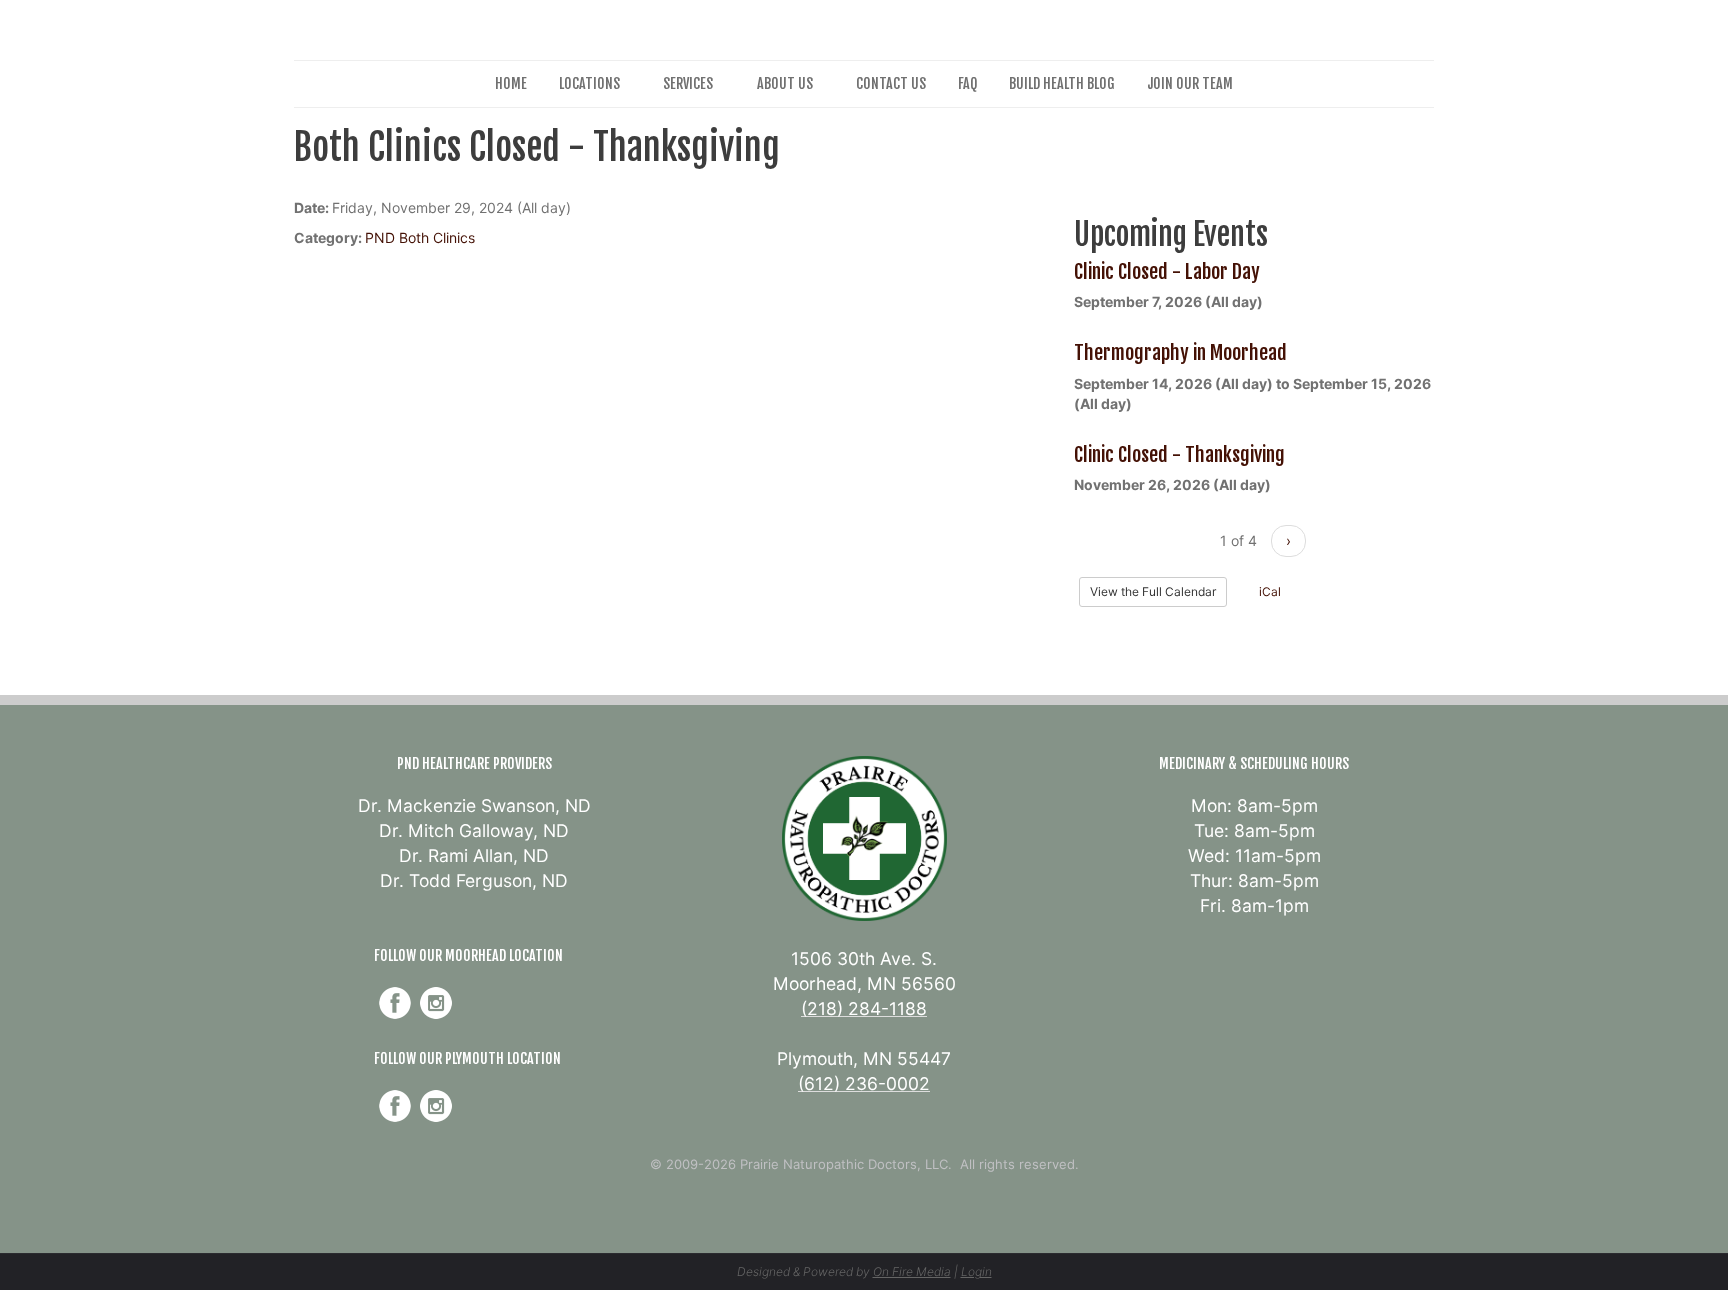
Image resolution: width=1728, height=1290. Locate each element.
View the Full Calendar (1153, 591)
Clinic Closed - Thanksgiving (1179, 454)
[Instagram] (436, 1003)
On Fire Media (912, 1271)
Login (976, 1271)
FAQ (967, 83)
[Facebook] (395, 1003)
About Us (785, 83)
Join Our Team (1190, 83)
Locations (589, 83)
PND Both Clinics (420, 237)
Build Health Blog (1062, 83)
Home (511, 83)
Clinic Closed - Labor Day (1167, 271)
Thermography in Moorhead (1180, 352)
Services (688, 83)
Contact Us (891, 83)
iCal (1268, 591)
